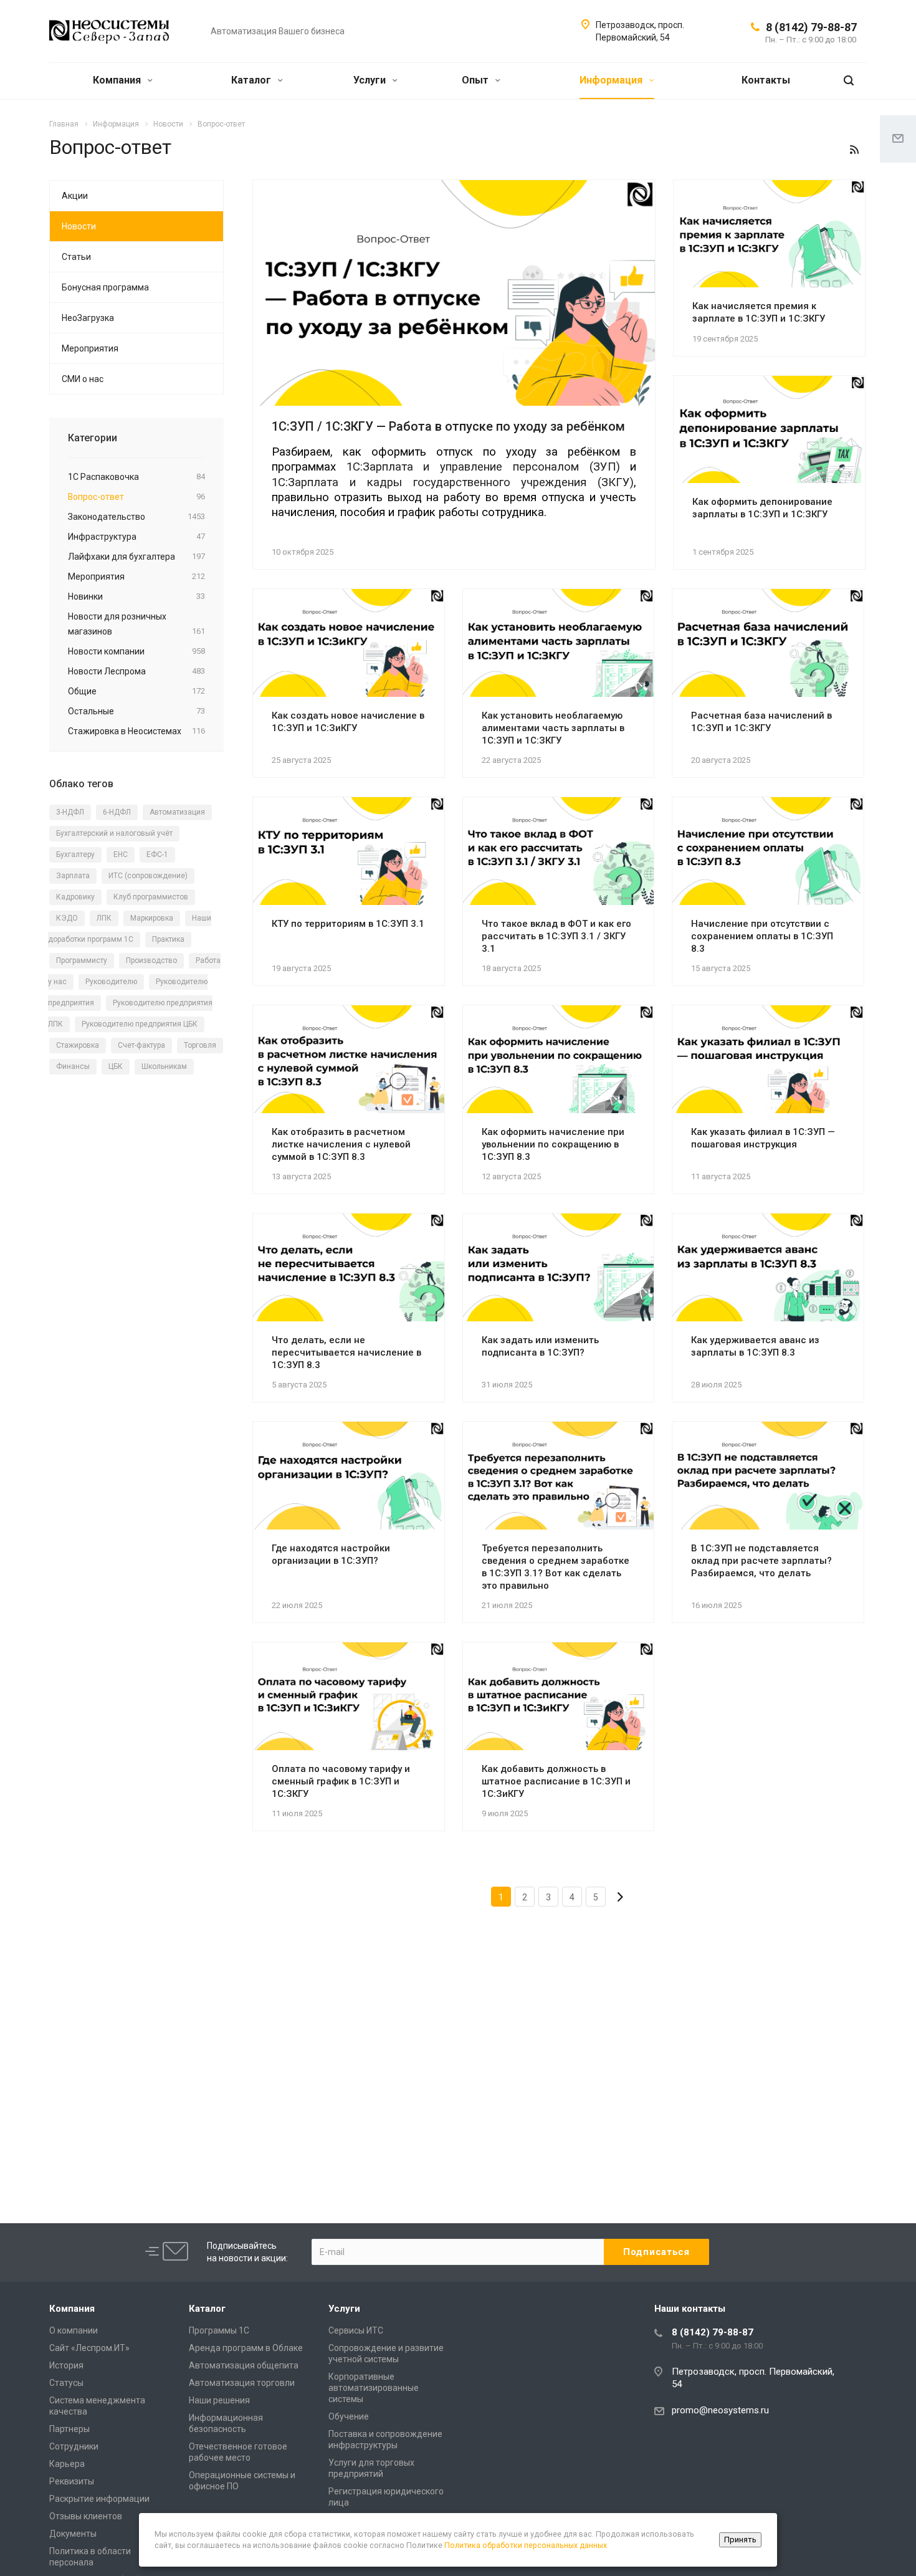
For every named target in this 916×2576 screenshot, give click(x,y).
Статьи (76, 257)
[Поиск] (849, 81)
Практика (168, 939)
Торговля (200, 1045)
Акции (75, 196)
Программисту (82, 960)
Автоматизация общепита (244, 2365)
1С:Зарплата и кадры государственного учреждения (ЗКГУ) (453, 482)
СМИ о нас (83, 379)
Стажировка (78, 1045)
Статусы (66, 2383)
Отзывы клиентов (86, 2516)
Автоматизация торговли (242, 2383)
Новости (79, 226)
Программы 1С (219, 2330)
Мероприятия (90, 348)
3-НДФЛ (70, 812)
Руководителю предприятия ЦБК (140, 1024)
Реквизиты (72, 2481)
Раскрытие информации (99, 2499)
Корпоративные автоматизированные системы (374, 2388)
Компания (118, 80)
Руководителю (111, 982)
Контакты (766, 80)
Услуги (371, 80)
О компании (74, 2330)
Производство (151, 960)
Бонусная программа (105, 287)
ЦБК (116, 1066)
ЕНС (121, 855)
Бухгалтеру (75, 855)
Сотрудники (74, 2446)
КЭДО (67, 918)
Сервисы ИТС (356, 2330)
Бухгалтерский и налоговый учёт (114, 833)
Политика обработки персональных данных (526, 2545)
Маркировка (152, 918)
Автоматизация (177, 812)
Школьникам (164, 1066)
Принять (740, 2540)
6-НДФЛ (117, 812)
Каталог (252, 80)
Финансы (73, 1066)
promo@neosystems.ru (720, 2410)
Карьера (67, 2464)
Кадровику (75, 897)
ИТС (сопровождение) (148, 876)
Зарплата (73, 876)
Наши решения (219, 2400)
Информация (612, 80)
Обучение (349, 2416)
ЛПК (104, 918)
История (66, 2365)
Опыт (476, 80)
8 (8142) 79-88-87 (811, 27)
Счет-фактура (141, 1045)
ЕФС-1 (157, 855)
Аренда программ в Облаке (246, 2348)
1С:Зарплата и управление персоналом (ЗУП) (483, 467)
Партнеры (69, 2429)
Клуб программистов (151, 897)
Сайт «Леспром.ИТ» (89, 2348)
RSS (854, 150)
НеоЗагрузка (88, 318)
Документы (73, 2534)
